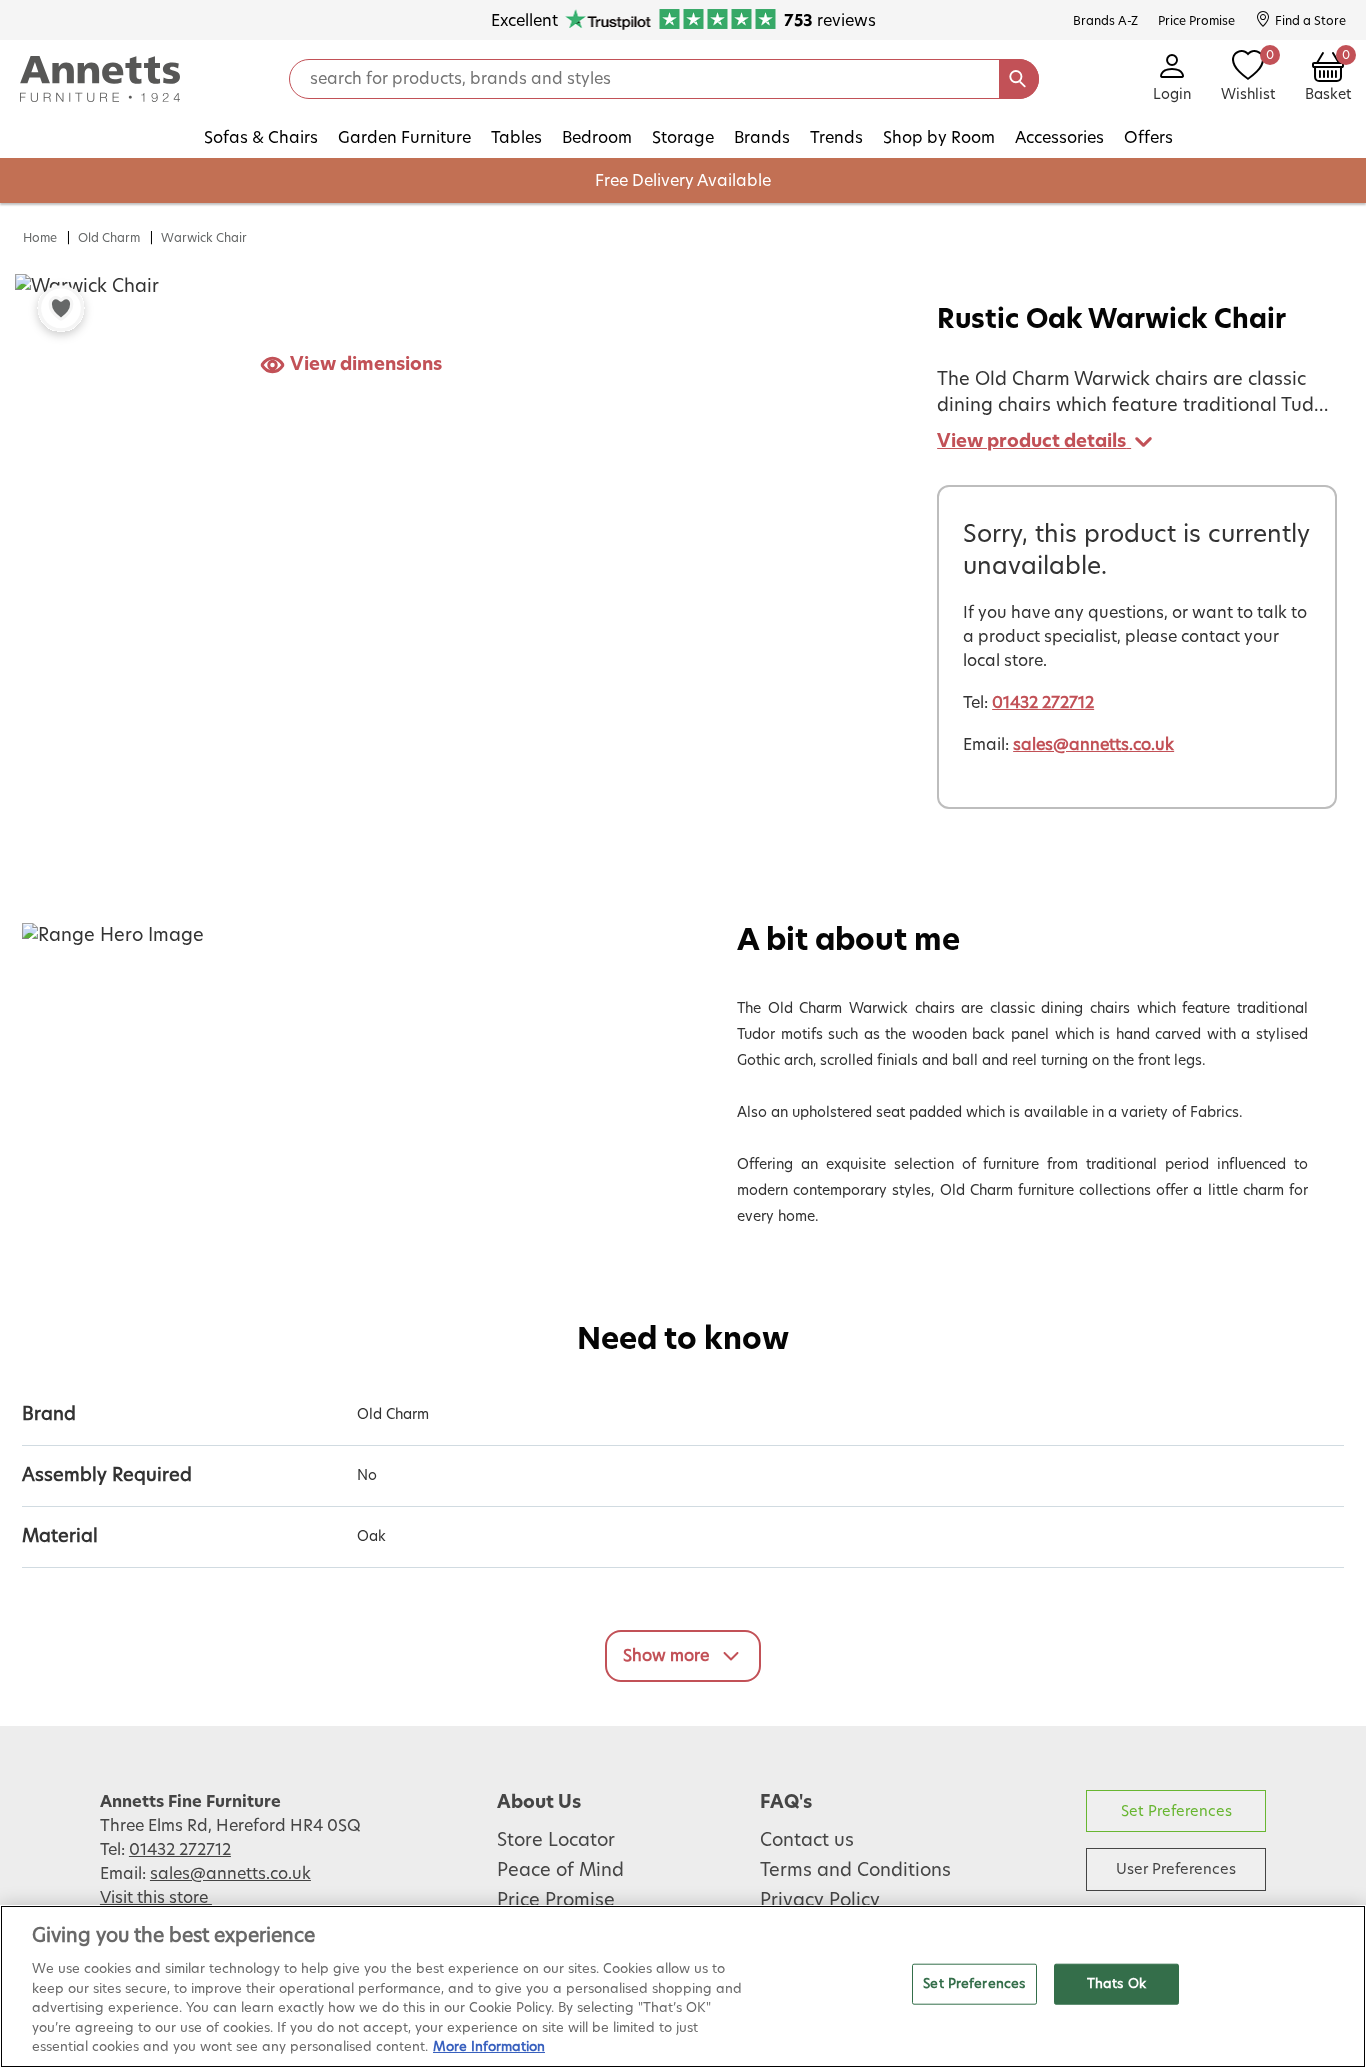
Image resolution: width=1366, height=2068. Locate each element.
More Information (489, 2047)
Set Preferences (1176, 1811)
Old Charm (109, 238)
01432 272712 (1043, 703)
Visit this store (156, 1898)
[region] (683, 1986)
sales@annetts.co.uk (1093, 745)
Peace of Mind (560, 1871)
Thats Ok (1116, 1983)
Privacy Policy (820, 1901)
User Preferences (1176, 1869)
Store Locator (556, 1841)
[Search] (1019, 79)
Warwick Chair (204, 238)
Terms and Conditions (855, 1871)
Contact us (807, 1841)
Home (40, 238)
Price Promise (556, 1901)
